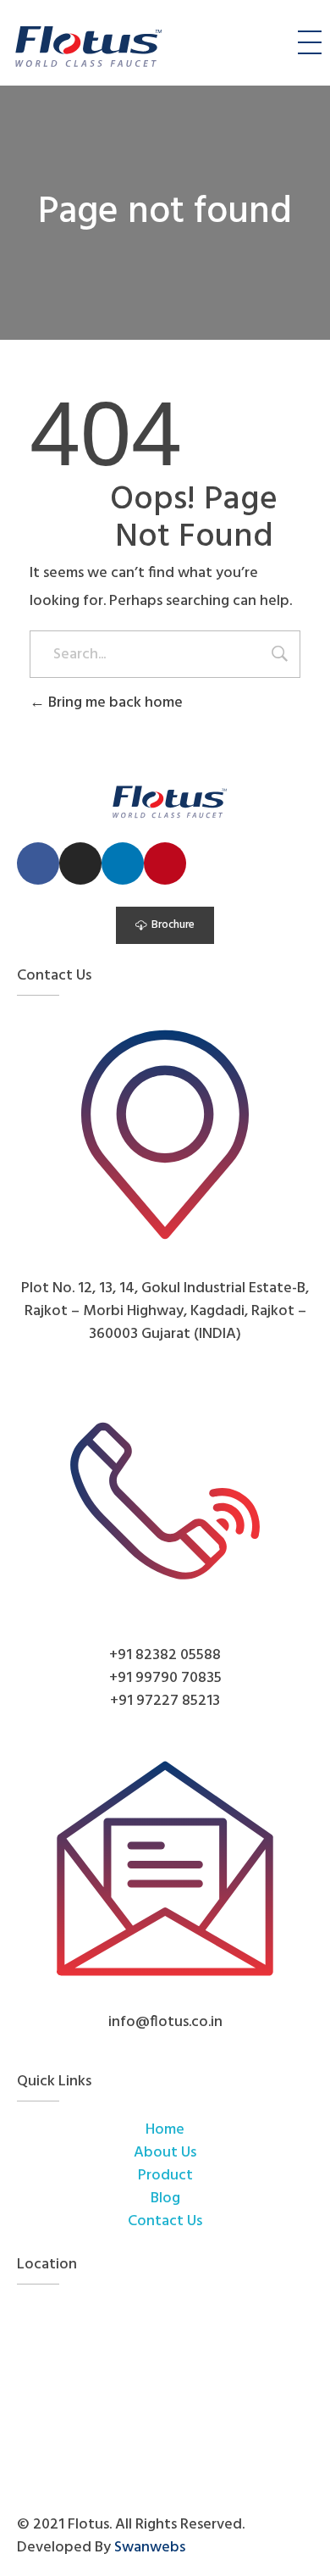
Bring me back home (114, 703)
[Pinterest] (165, 863)
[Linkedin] (123, 863)
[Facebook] (38, 863)
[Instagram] (80, 863)
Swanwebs (150, 2548)
